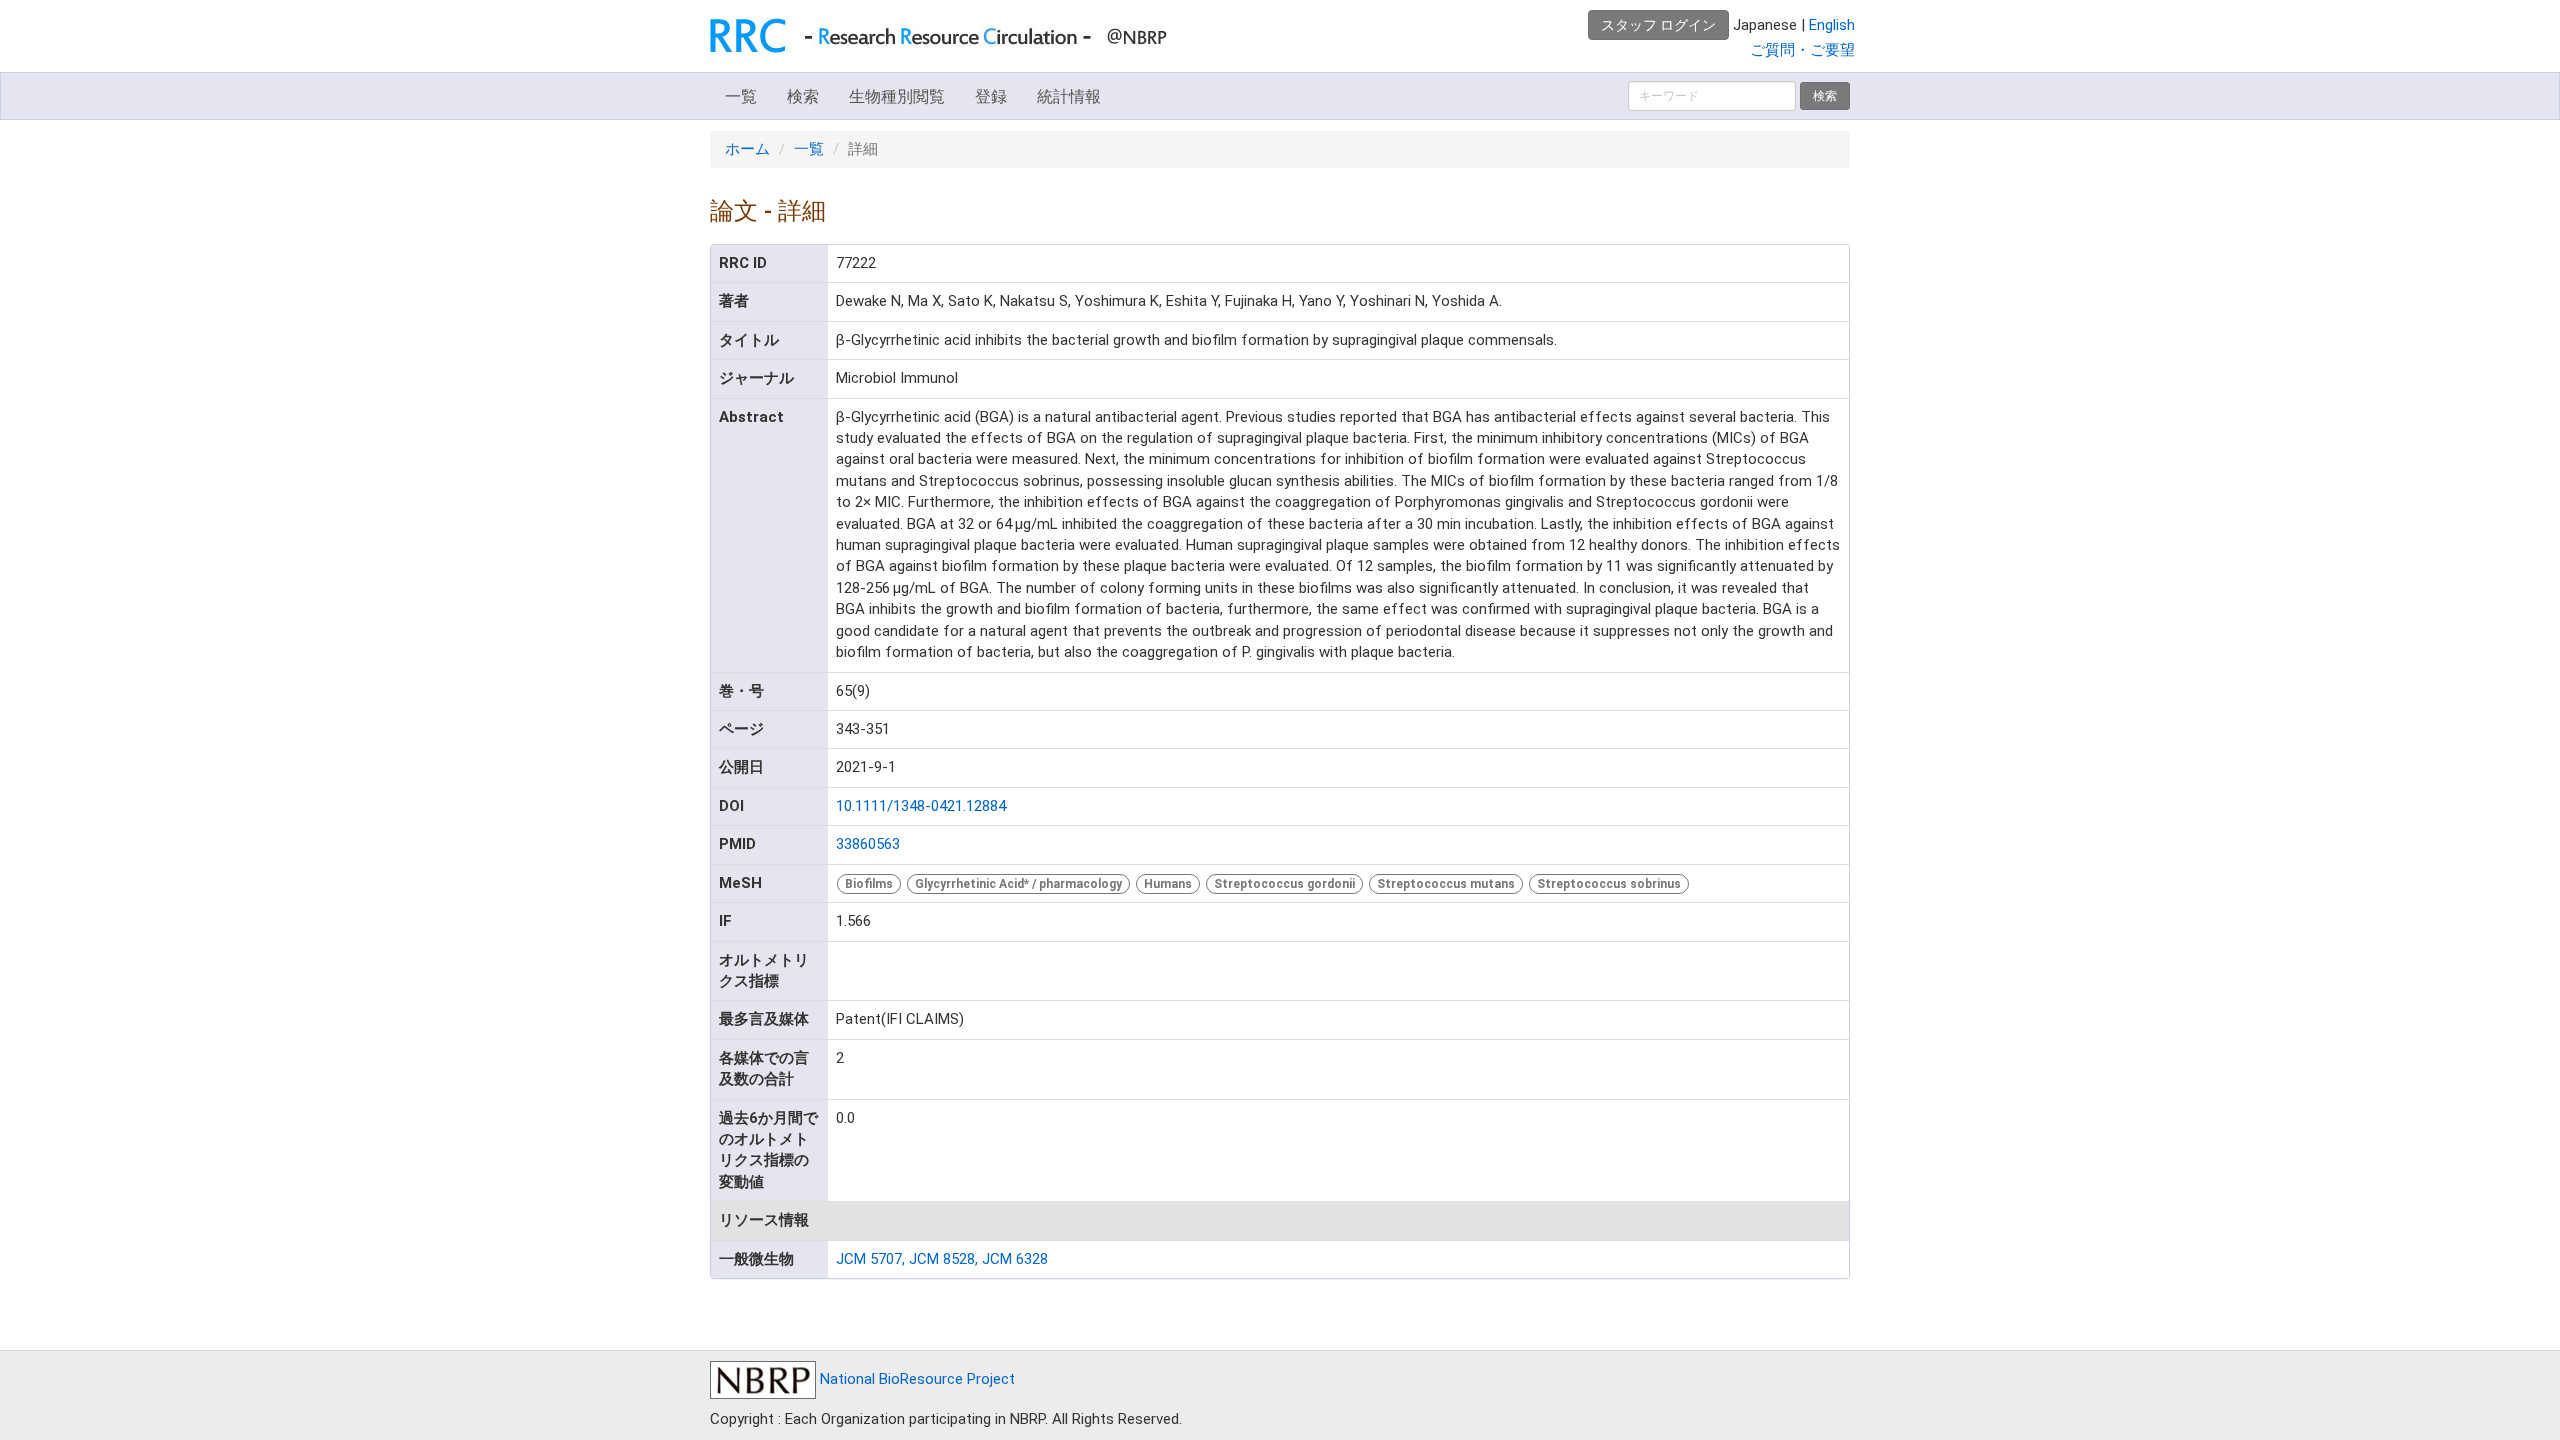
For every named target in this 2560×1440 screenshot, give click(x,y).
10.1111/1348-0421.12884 (921, 806)
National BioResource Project (915, 1379)
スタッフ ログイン (1658, 25)
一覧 (741, 96)
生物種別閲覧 (897, 96)
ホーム (747, 149)
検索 (803, 96)
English (1832, 25)
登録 (991, 96)
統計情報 (1069, 96)
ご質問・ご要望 (1802, 50)
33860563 (868, 844)
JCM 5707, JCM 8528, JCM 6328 (942, 1259)
